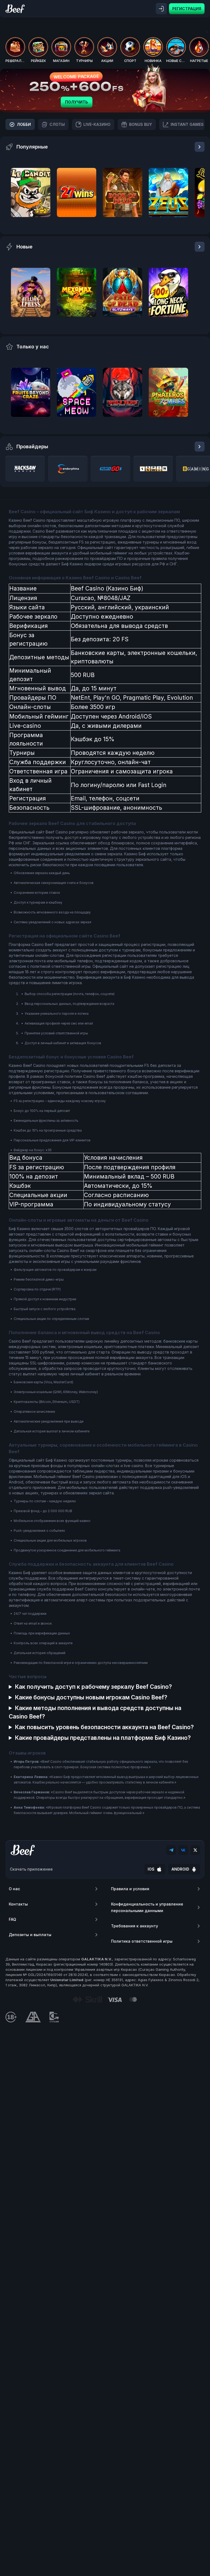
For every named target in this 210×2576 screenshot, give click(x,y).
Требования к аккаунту (135, 1926)
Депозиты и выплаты (30, 1935)
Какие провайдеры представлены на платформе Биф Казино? (103, 1738)
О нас (14, 1889)
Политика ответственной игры (142, 1941)
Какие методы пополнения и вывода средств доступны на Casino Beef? (95, 1712)
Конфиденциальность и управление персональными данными (147, 1907)
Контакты (18, 1904)
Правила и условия (130, 1889)
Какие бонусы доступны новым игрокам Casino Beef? (91, 1697)
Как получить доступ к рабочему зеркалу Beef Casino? (93, 1687)
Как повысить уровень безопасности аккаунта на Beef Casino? (104, 1727)
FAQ (12, 1919)
